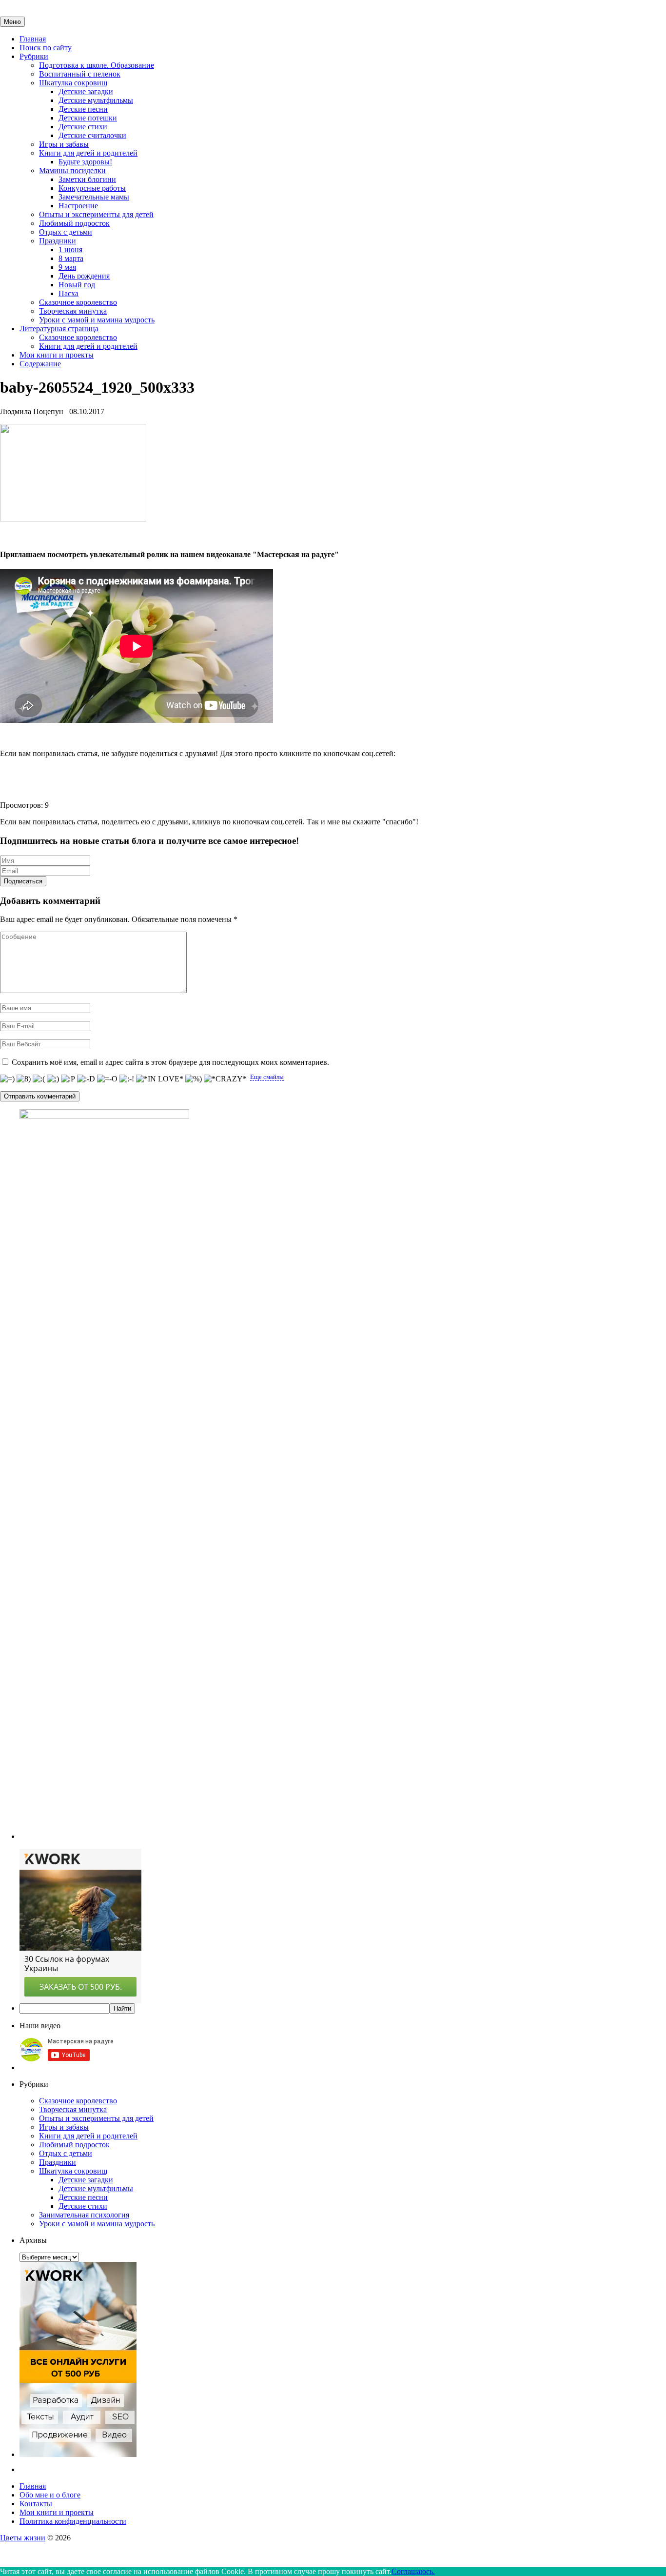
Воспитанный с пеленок (80, 74)
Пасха (69, 293)
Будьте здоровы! (85, 162)
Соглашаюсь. (413, 2571)
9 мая (67, 267)
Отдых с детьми (66, 232)
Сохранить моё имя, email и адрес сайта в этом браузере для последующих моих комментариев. (170, 1062)
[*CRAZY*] (225, 1079)
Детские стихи (83, 127)
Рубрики (34, 56)
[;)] (53, 1079)
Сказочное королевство (78, 302)
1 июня (70, 250)
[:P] (68, 1079)
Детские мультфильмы (96, 100)
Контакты (36, 2504)
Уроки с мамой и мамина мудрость (97, 320)
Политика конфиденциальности (73, 2521)
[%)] (194, 1079)
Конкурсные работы (92, 188)
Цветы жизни (23, 2538)
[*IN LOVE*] (160, 1079)
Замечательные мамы (94, 197)
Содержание (40, 364)
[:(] (39, 1079)
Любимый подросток (74, 223)
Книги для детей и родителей (88, 153)
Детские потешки (88, 118)
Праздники (58, 241)
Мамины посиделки (72, 170)
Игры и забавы (64, 144)
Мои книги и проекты (57, 355)
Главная (33, 39)
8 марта (71, 258)
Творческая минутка (73, 311)
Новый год (77, 285)
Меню (12, 22)
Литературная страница (59, 329)
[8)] (24, 1079)
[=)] (7, 1079)
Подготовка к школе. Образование (97, 65)
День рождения (84, 276)
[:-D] (86, 1079)
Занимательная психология (84, 2215)
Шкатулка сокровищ (73, 83)
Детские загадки (86, 91)
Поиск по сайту (46, 48)
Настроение (78, 206)
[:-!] (127, 1079)
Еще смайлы (267, 1077)
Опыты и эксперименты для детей (96, 214)
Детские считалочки (92, 135)
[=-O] (107, 1079)
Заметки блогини (87, 179)
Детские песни (83, 109)
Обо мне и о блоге (50, 2495)
